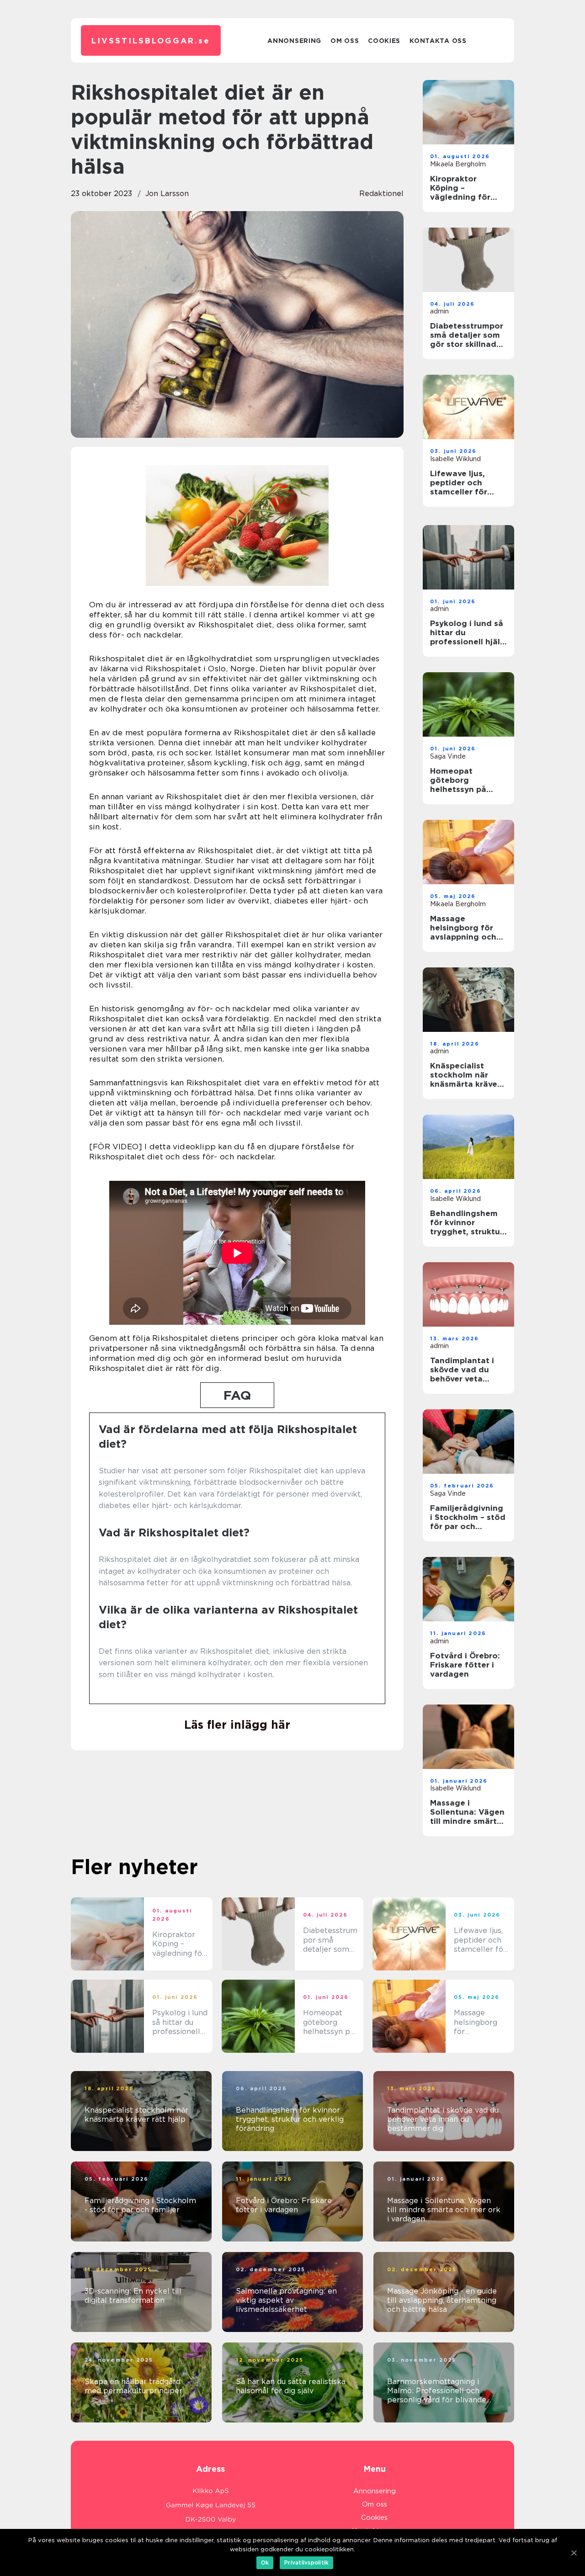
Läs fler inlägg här (237, 1725)
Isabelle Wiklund (455, 459)
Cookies (384, 41)
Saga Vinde (448, 756)
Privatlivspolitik (306, 2563)
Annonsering (294, 41)
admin (439, 311)
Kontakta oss (438, 41)
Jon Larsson (167, 194)
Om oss (345, 41)
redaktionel (381, 194)
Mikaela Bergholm (458, 164)
